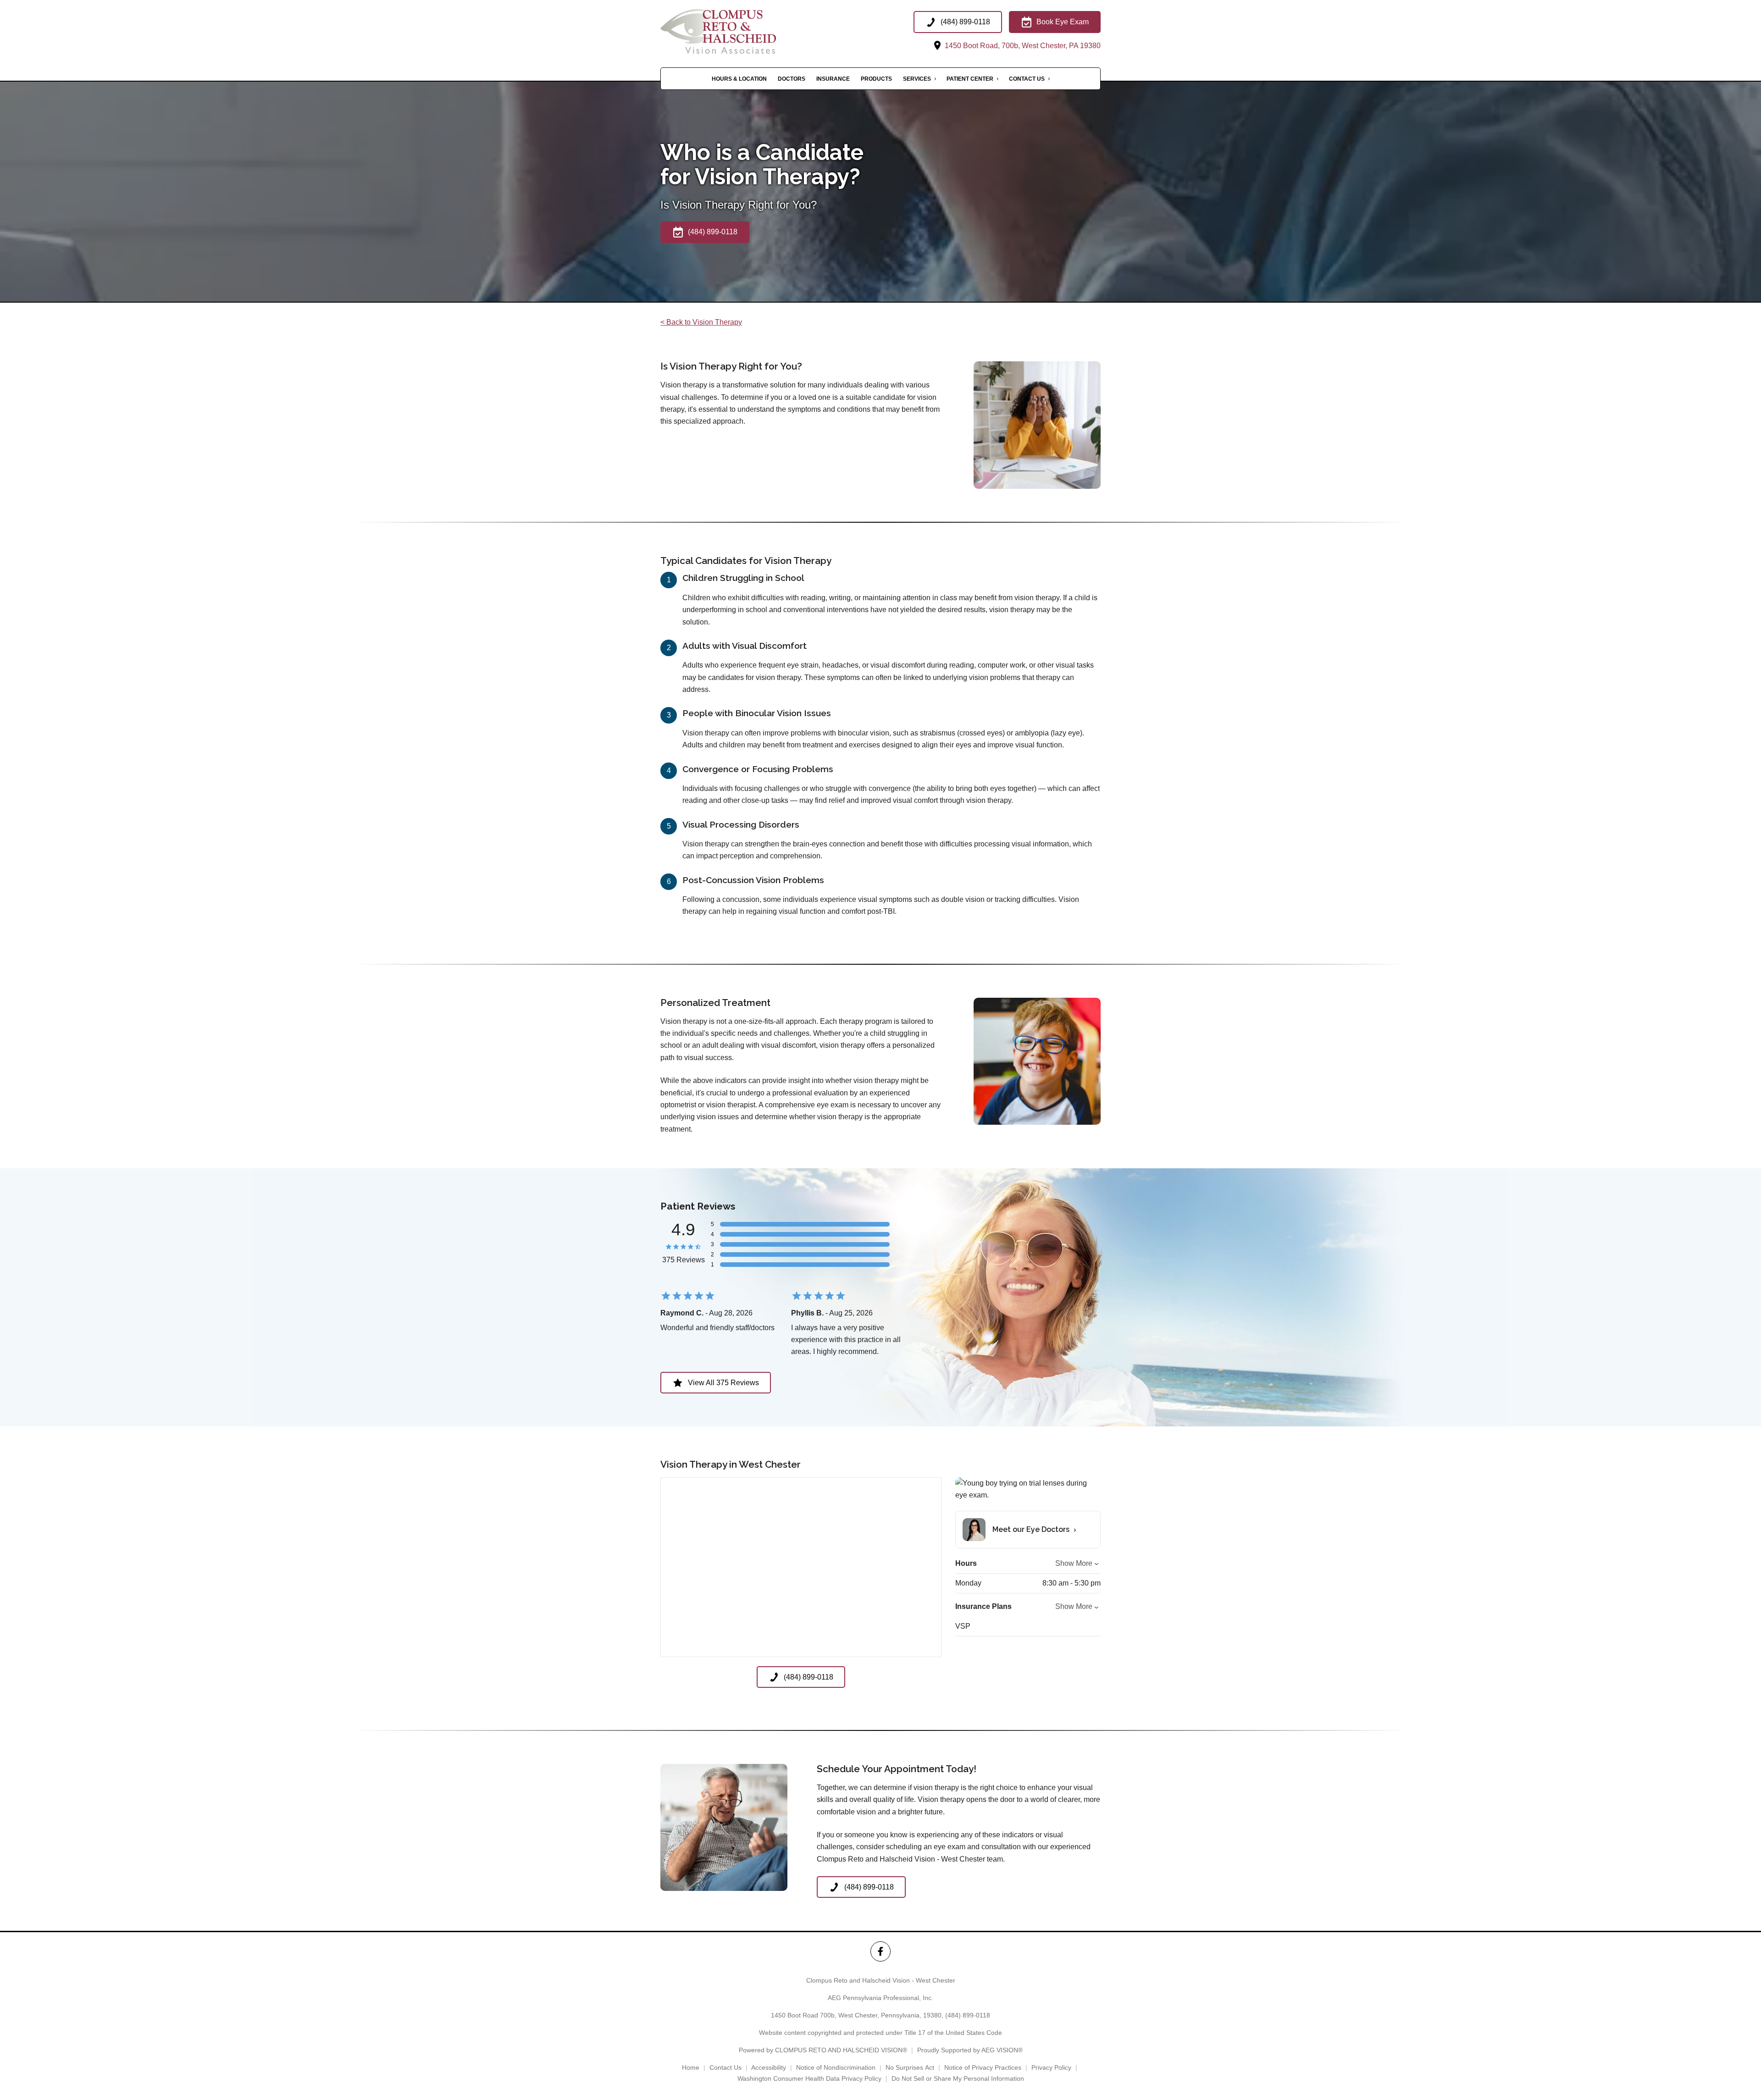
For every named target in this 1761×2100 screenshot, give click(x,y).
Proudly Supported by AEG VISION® (970, 2050)
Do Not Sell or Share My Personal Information (958, 2078)
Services (917, 79)
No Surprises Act (910, 2067)
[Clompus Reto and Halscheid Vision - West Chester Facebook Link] (880, 1951)
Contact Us (1027, 79)
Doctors (792, 79)
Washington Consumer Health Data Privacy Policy (809, 2078)
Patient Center (970, 79)
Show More (1074, 1563)
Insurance (833, 79)
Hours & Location (739, 79)
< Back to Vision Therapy (701, 322)
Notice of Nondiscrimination (836, 2067)
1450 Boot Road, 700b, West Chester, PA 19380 (1022, 46)
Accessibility (769, 2067)
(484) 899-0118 (968, 2015)
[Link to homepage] (737, 31)
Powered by (823, 2050)
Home (691, 2067)
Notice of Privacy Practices (983, 2067)
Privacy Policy (1051, 2067)
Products (876, 79)
